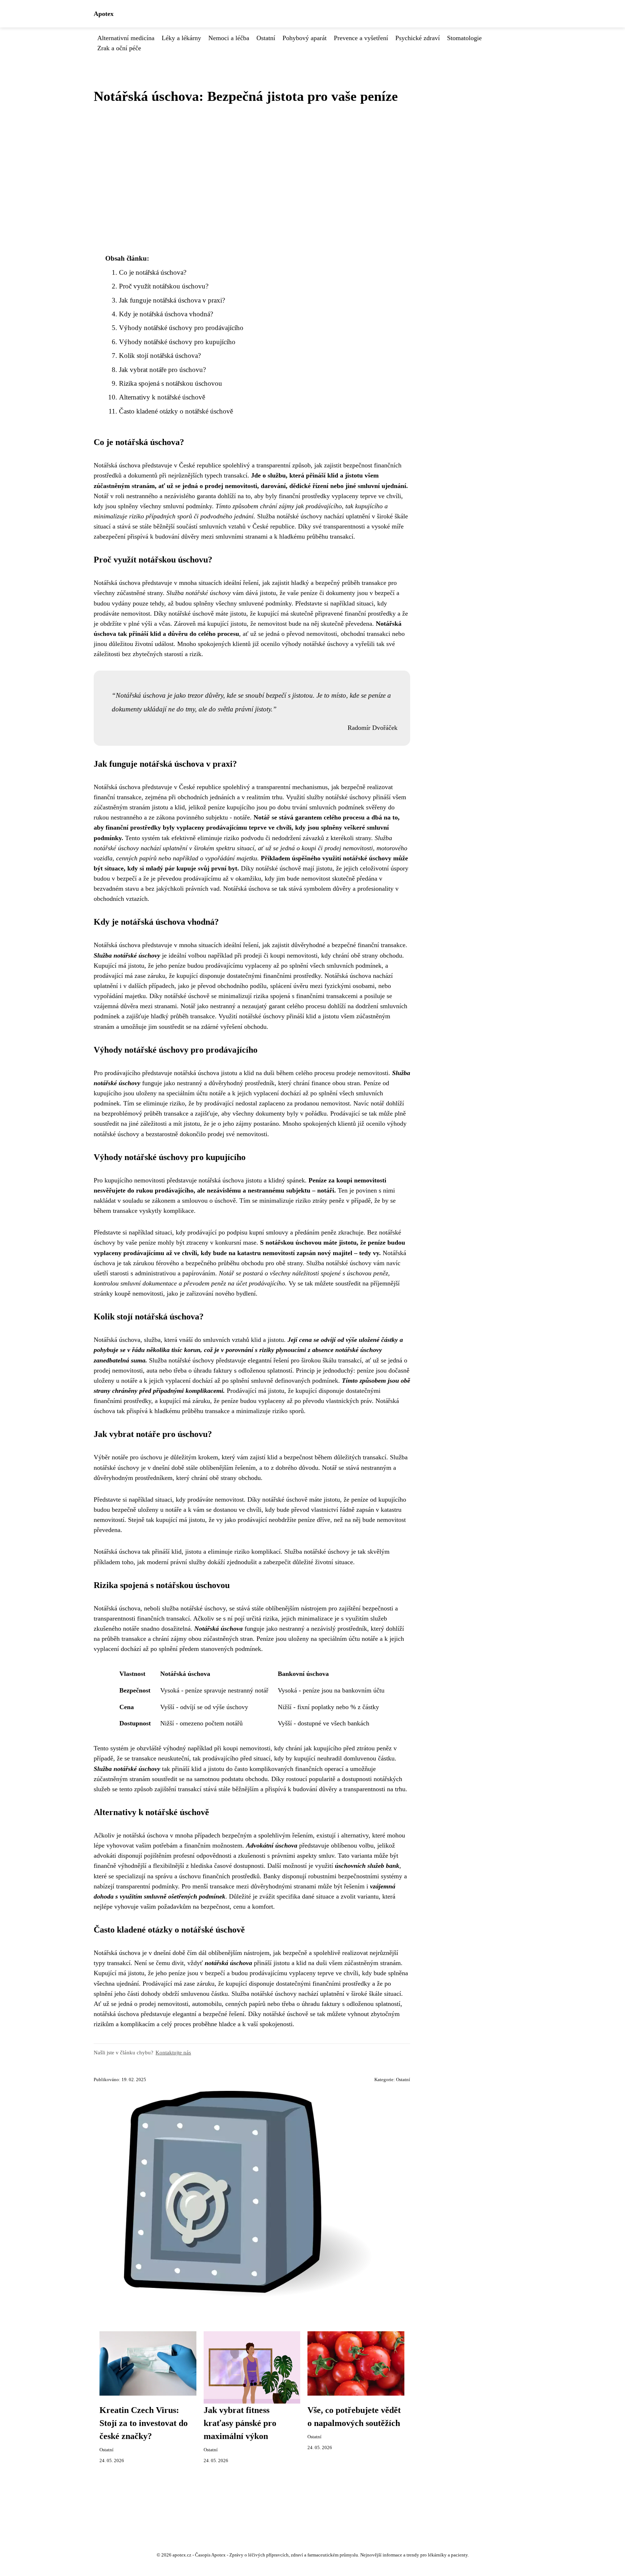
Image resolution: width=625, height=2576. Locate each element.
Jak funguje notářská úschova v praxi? (172, 300)
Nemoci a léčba (229, 38)
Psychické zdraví (418, 38)
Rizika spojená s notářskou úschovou (171, 383)
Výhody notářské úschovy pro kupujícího (177, 342)
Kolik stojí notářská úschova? (160, 356)
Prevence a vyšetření (361, 38)
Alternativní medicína (126, 38)
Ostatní (266, 38)
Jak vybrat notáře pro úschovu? (162, 370)
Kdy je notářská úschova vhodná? (166, 314)
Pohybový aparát (305, 38)
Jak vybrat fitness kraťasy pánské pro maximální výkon (240, 2423)
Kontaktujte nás (173, 2052)
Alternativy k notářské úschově (162, 397)
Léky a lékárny (181, 38)
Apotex (104, 14)
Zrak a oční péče (119, 48)
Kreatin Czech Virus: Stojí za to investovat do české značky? (144, 2423)
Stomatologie (464, 38)
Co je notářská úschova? (153, 272)
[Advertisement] (252, 179)
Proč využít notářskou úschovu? (164, 286)
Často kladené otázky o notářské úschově (176, 411)
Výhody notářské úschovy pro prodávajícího (181, 328)
